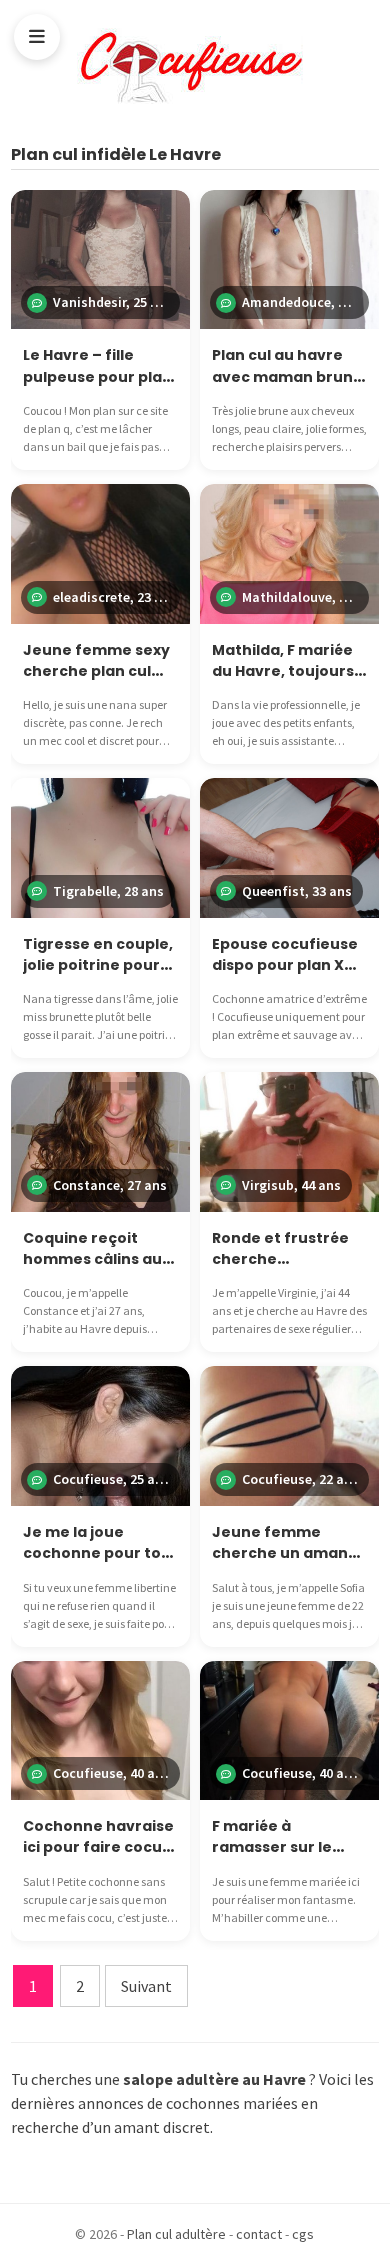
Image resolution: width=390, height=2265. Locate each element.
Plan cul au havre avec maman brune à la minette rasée (287, 376)
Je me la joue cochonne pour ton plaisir (97, 1553)
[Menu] (37, 37)
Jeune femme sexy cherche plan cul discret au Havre (96, 671)
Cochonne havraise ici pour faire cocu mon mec (98, 1847)
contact (259, 2234)
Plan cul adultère (176, 2234)
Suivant (146, 1986)
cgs (303, 2234)
